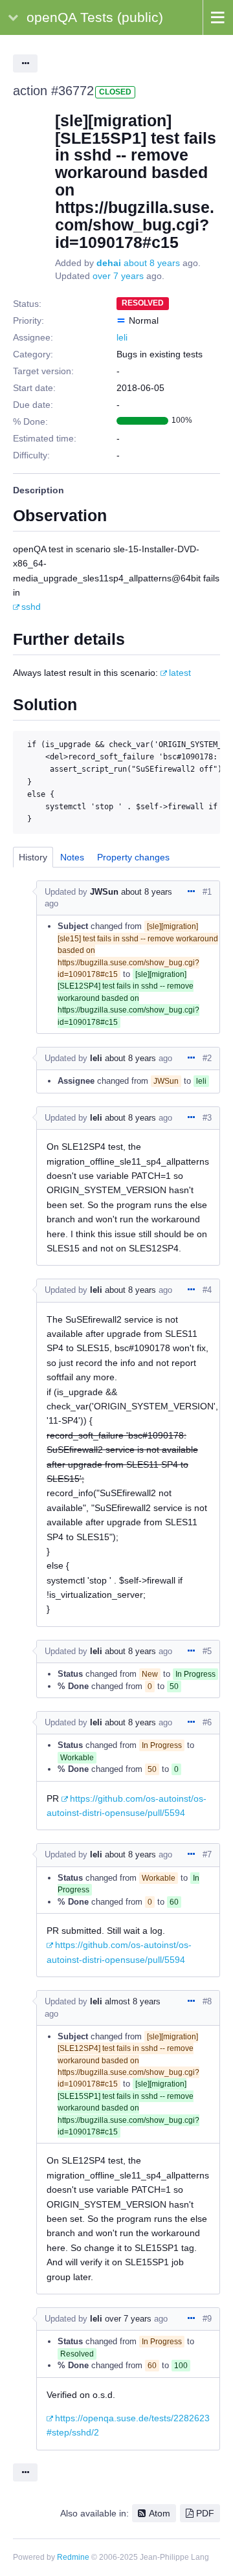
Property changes (133, 857)
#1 (207, 892)
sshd (31, 607)
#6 (207, 1722)
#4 (207, 1290)
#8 (207, 2001)
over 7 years (118, 276)
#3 (207, 1118)
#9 (207, 2319)
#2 (207, 1058)
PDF (205, 2513)
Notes (72, 857)
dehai (109, 263)
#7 (207, 1854)
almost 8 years (133, 2001)
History (33, 857)
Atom (160, 2513)
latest (180, 673)
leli (122, 337)
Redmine (73, 2557)
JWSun (104, 892)
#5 (207, 1651)
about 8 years (152, 263)
